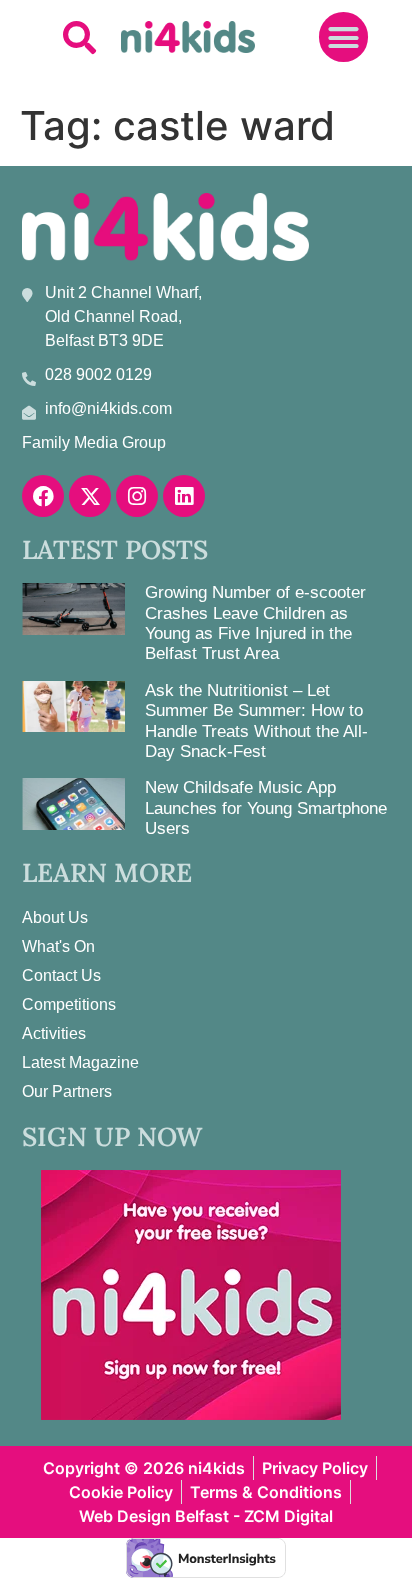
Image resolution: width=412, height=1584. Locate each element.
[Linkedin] (184, 496)
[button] (79, 37)
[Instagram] (137, 496)
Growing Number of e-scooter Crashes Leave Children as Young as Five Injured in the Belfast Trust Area (255, 623)
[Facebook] (43, 496)
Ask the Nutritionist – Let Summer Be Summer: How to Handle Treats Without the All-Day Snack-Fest (256, 721)
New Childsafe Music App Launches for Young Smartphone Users (266, 808)
